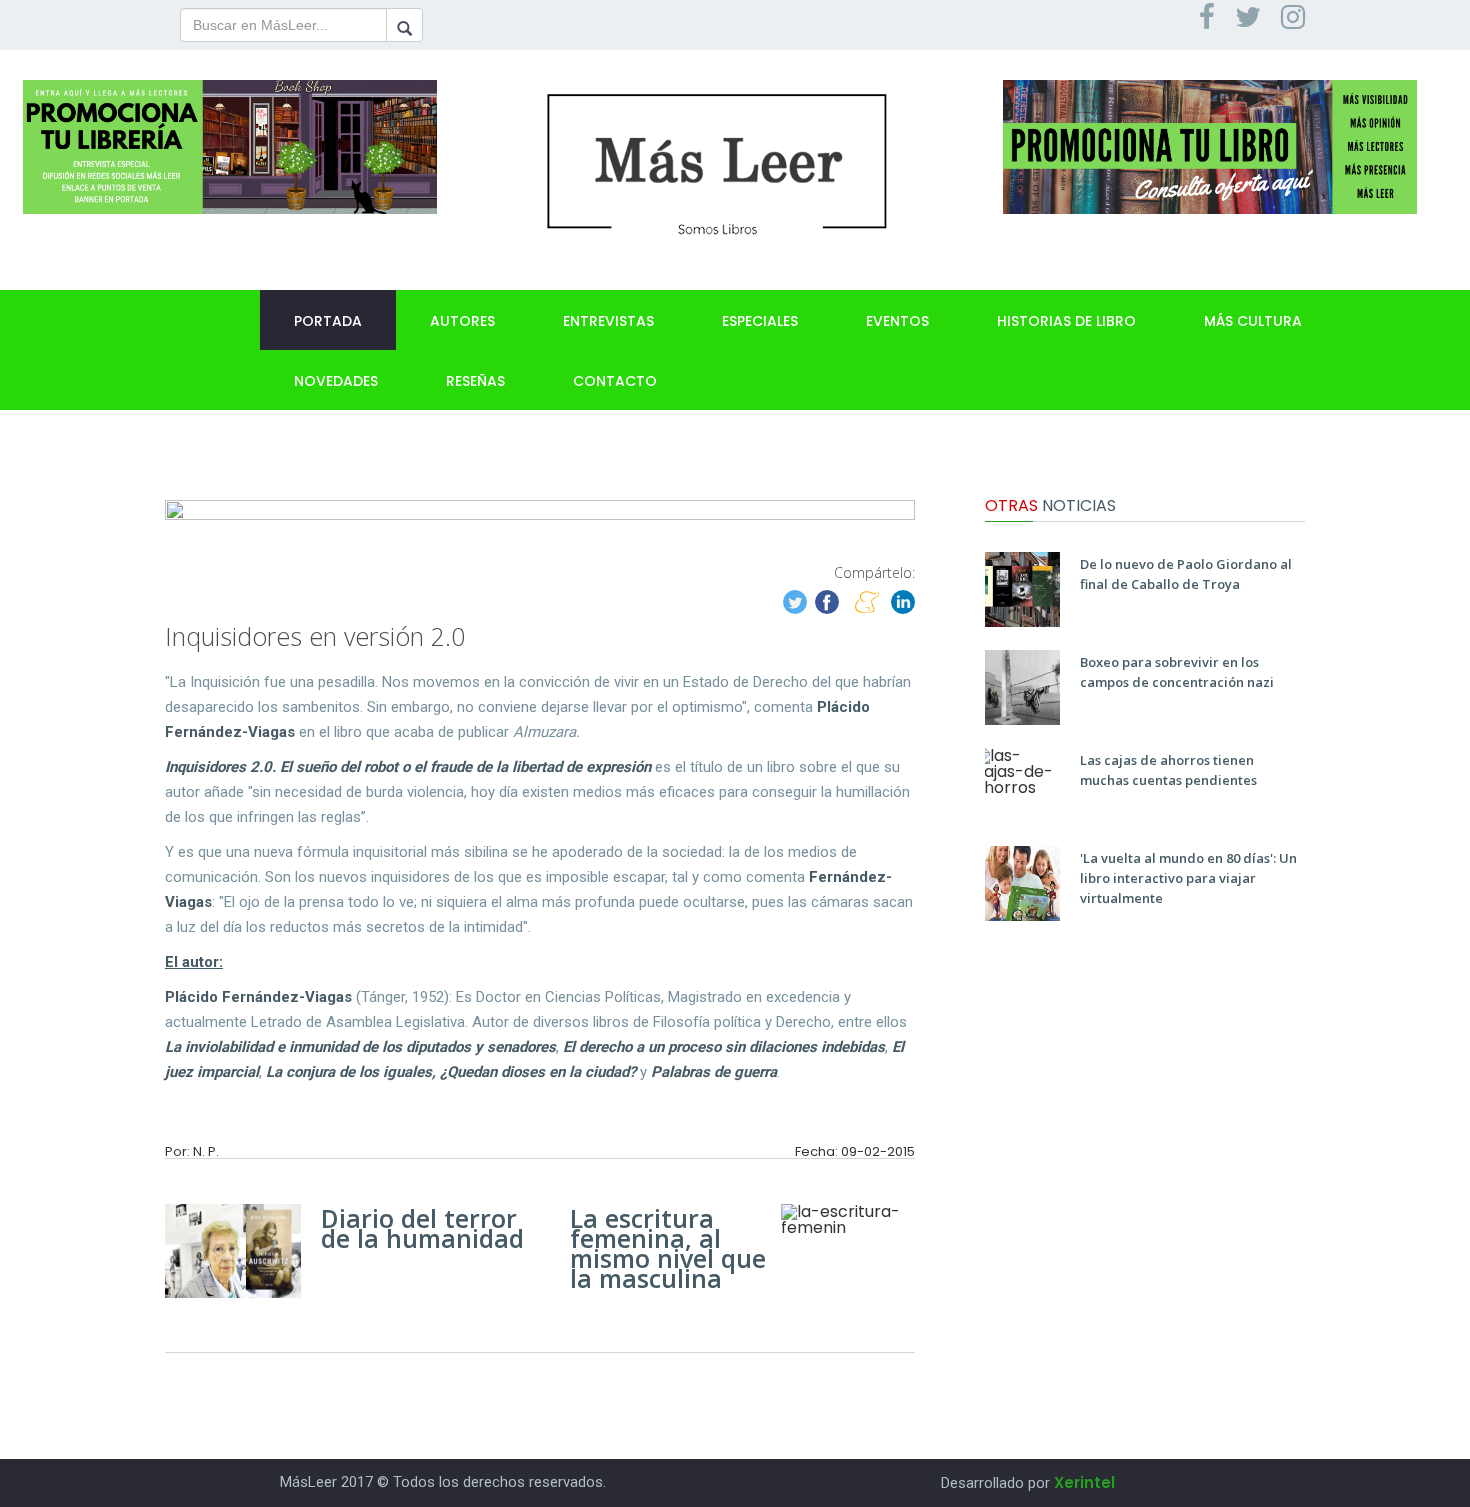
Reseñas (475, 381)
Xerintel (1084, 1482)
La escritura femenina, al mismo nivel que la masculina (668, 1248)
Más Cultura (1253, 321)
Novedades (336, 381)
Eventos (897, 321)
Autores (462, 321)
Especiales (760, 321)
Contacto (615, 381)
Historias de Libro (1066, 321)
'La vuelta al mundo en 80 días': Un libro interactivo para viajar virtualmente (1188, 878)
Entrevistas (608, 321)
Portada (328, 321)
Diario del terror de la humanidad (422, 1228)
